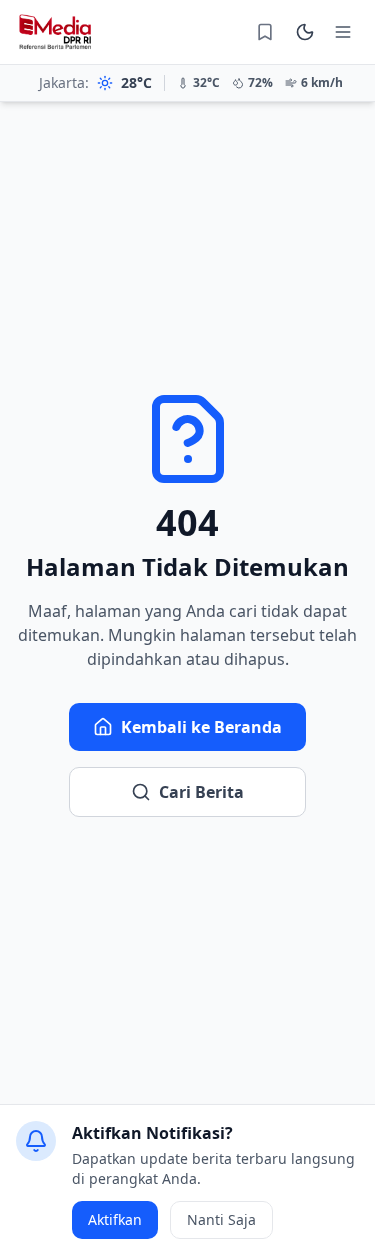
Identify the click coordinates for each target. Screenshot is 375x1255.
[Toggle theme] (305, 32)
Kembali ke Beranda (201, 727)
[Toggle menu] (343, 32)
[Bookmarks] (265, 32)
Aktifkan (115, 1219)
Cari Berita (201, 792)
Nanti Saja (221, 1219)
